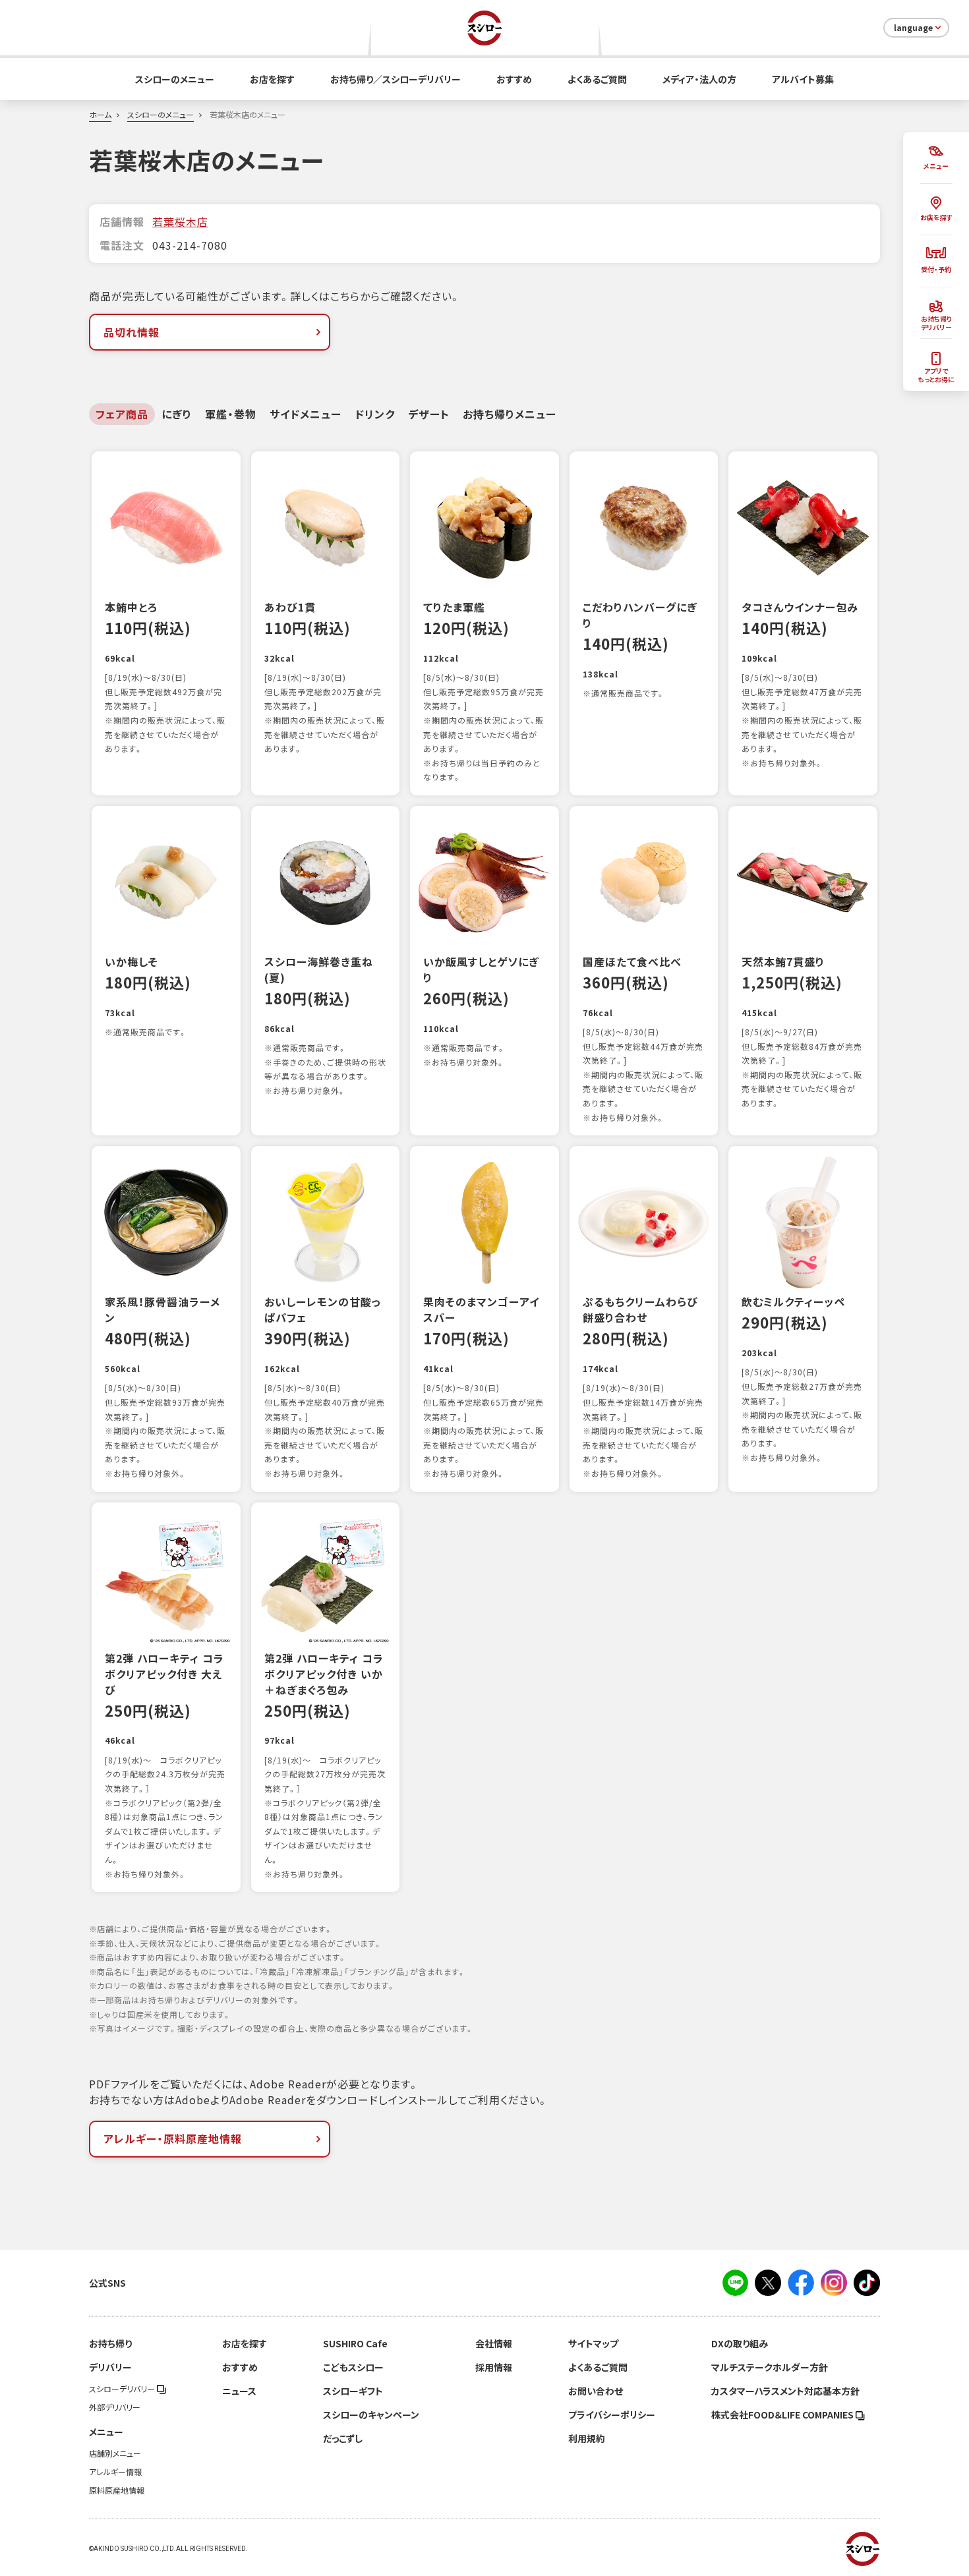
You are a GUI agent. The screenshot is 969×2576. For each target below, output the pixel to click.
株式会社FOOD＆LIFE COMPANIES (783, 2415)
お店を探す (272, 79)
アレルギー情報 (115, 2472)
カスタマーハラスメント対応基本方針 (785, 2391)
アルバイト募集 (803, 79)
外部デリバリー (115, 2407)
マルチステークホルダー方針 (770, 2367)
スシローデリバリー (123, 2389)
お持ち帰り (110, 2343)
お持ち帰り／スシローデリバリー (396, 79)
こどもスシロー (353, 2367)
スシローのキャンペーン (371, 2415)
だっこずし (343, 2438)
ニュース (239, 2391)
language (913, 28)
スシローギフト (353, 2391)
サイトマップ (593, 2343)
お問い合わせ (596, 2391)
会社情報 (494, 2343)
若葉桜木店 (180, 221)
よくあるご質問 (597, 79)
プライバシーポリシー (612, 2415)
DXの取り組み (740, 2343)
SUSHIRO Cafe (355, 2343)
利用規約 (587, 2438)
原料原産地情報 (117, 2490)
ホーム (100, 115)
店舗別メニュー (115, 2453)
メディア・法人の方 (699, 79)
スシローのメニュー (175, 79)
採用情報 (494, 2367)
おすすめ (514, 79)
